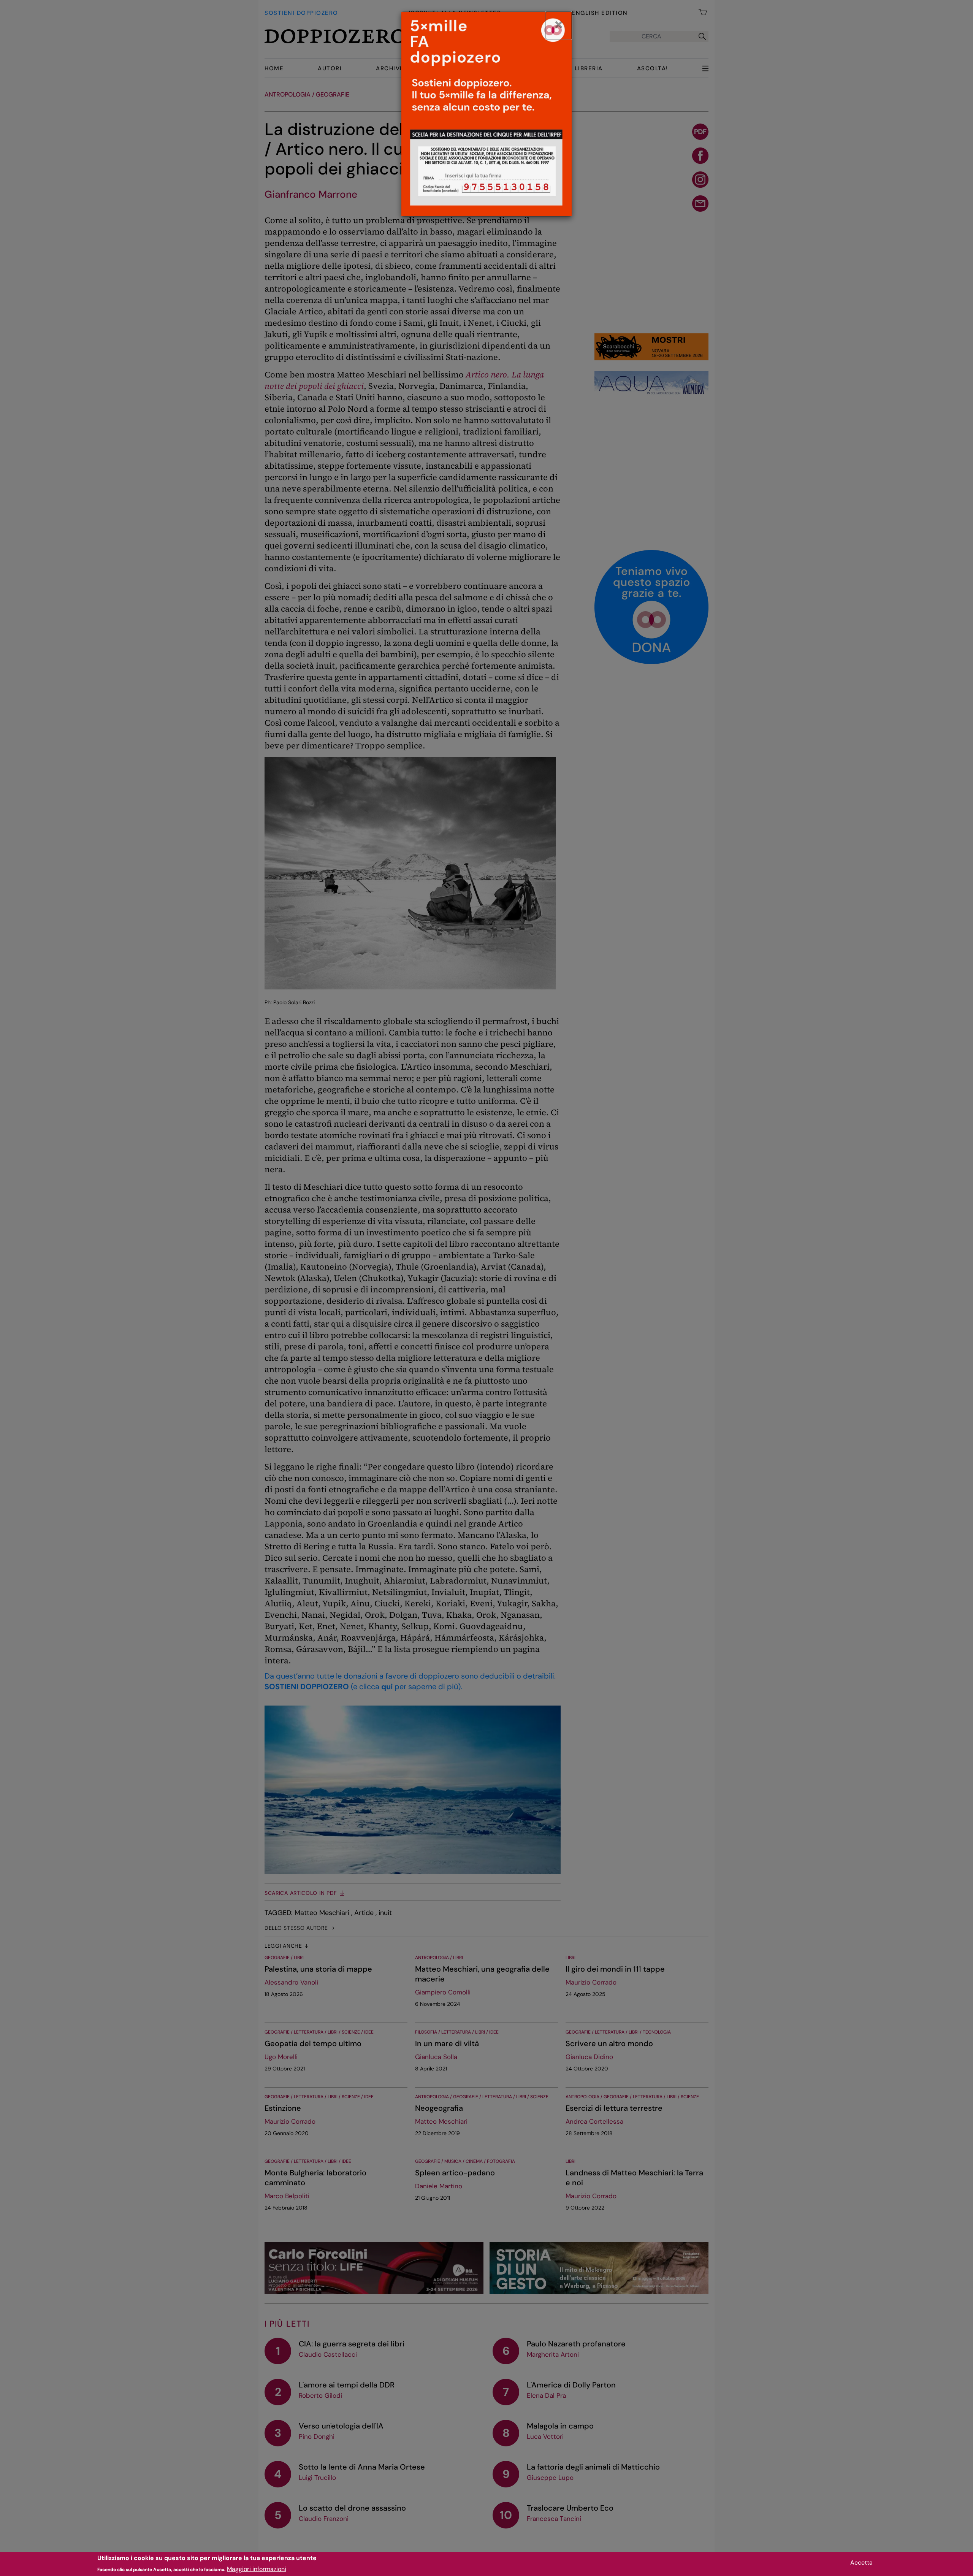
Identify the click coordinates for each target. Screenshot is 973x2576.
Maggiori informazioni (257, 2569)
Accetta (861, 2563)
